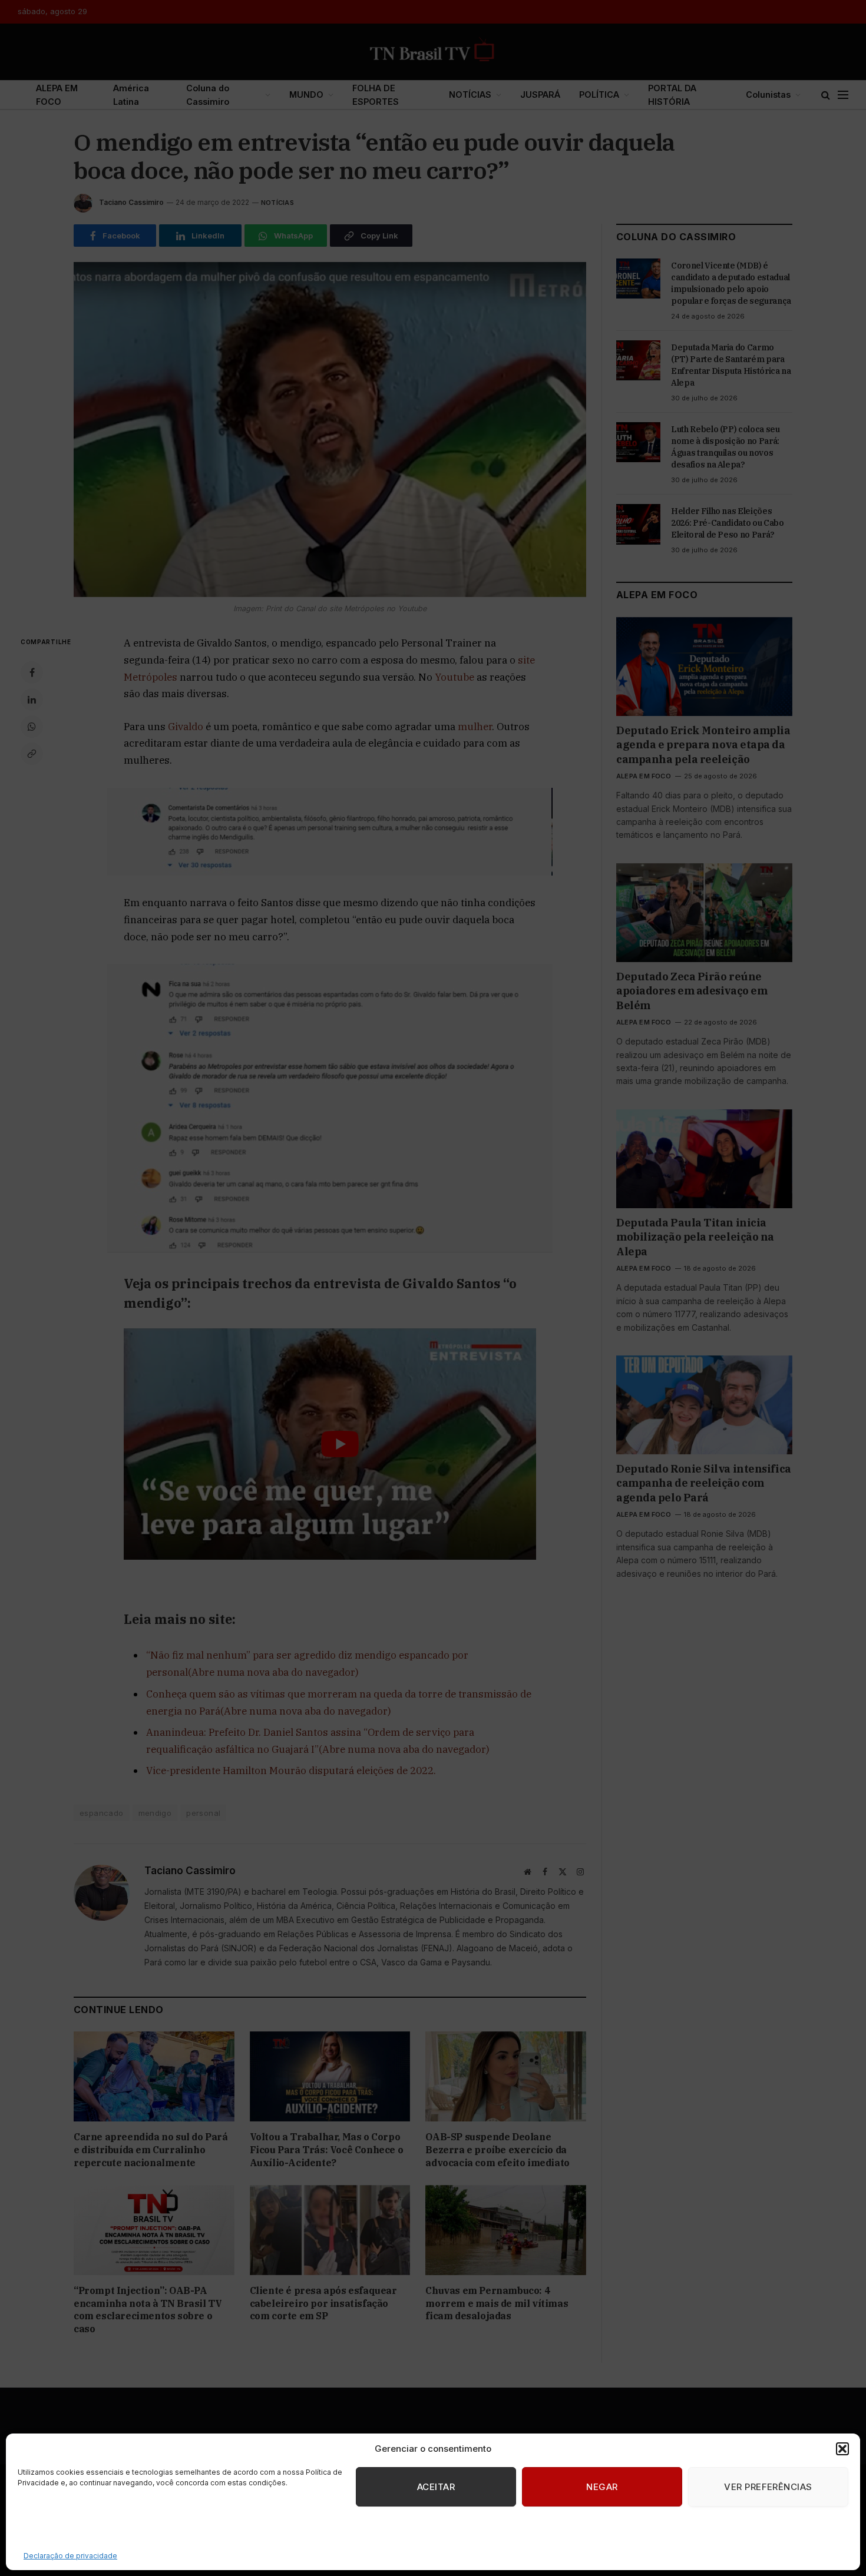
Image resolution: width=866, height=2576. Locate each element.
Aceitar (436, 2487)
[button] (842, 2449)
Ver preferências (768, 2487)
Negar (602, 2487)
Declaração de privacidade (70, 2556)
